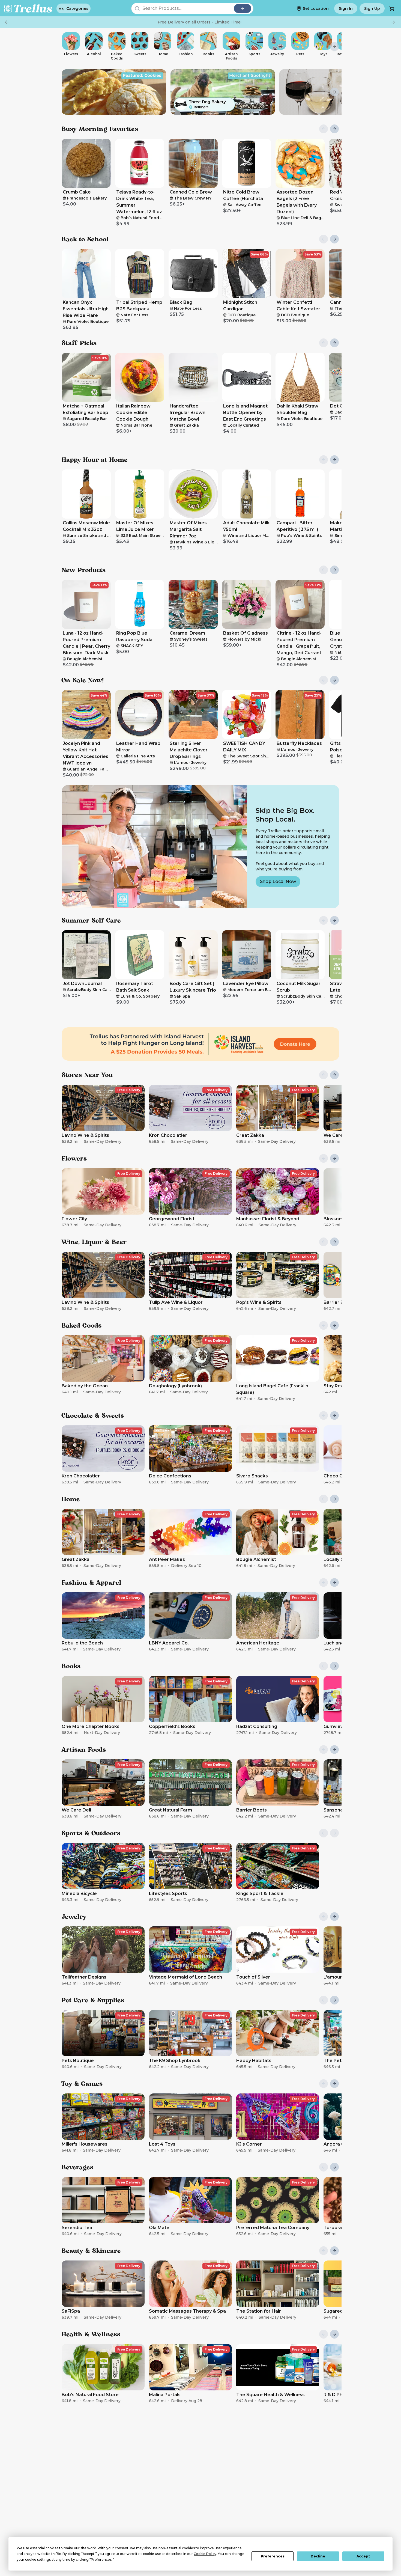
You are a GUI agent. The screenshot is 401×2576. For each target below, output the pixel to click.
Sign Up (372, 8)
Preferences (273, 2556)
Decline (318, 2556)
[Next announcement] (393, 22)
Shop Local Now (278, 881)
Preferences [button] (101, 2559)
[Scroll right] (334, 46)
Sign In (346, 8)
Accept (363, 2556)
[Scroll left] (67, 46)
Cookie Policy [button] (205, 2554)
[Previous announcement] (7, 22)
